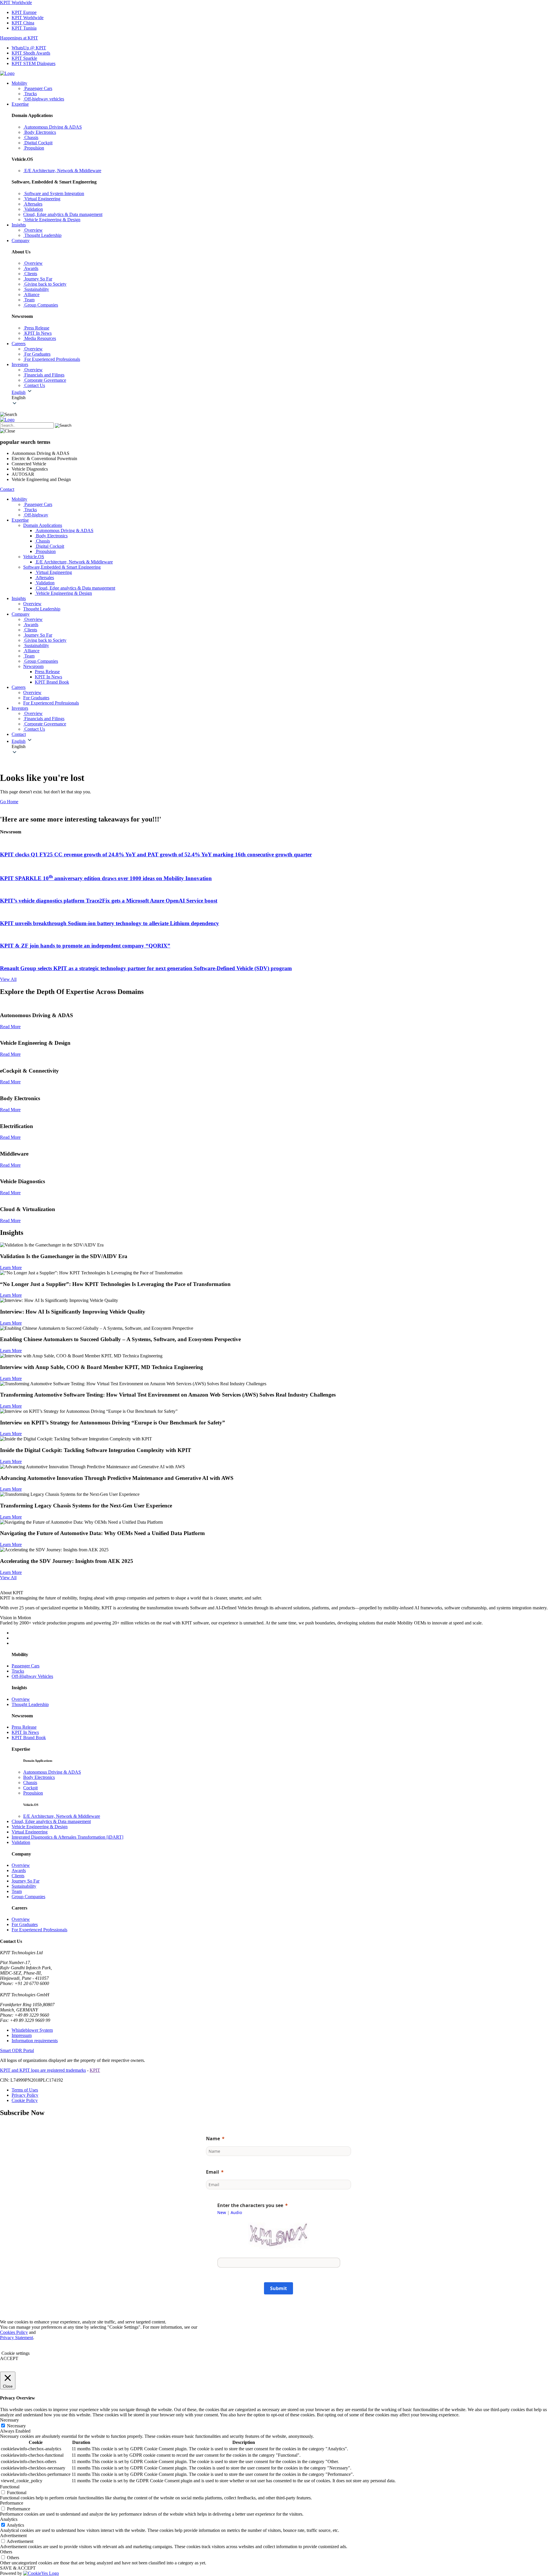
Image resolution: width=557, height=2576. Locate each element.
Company (21, 241)
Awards (19, 1870)
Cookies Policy (14, 2332)
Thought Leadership (30, 1704)
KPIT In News (48, 677)
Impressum (22, 2035)
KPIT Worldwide (16, 2)
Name (213, 2139)
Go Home (9, 802)
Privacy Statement (17, 2338)
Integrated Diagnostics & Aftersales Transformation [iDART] (67, 1837)
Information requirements (35, 2041)
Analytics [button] (9, 2519)
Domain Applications (43, 525)
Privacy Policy (25, 2095)
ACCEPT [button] (9, 2358)
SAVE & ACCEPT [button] (18, 2568)
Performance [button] (12, 2503)
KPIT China (23, 23)
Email (213, 2172)
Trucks (18, 1671)
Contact (7, 489)
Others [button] (6, 2552)
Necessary (16, 2426)
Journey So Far (26, 1881)
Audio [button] (236, 2212)
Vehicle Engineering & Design (40, 1827)
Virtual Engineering (30, 1832)
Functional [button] (10, 2487)
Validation (21, 1842)
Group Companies (28, 1897)
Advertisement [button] (13, 2536)
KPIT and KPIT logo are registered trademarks (43, 2070)
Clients (18, 1876)
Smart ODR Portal (17, 2050)
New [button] (222, 2212)
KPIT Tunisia (24, 28)
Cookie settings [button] (16, 2353)
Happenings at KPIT (19, 38)
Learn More (11, 1268)
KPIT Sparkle (24, 58)
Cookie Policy (25, 2100)
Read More (10, 1027)
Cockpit (30, 1788)
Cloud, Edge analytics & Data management (51, 1821)
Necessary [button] (9, 2420)
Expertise (20, 104)
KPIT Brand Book (52, 682)
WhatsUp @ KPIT (29, 48)
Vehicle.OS (34, 557)
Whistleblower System (32, 2030)
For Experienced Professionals (39, 1930)
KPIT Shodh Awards (31, 53)
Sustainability (24, 1886)
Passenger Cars (26, 1666)
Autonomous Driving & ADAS (52, 1772)
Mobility (19, 83)
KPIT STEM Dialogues (34, 63)
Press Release (47, 672)
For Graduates (25, 1924)
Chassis (30, 1783)
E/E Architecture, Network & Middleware (62, 1816)
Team (17, 1891)
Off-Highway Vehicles (32, 1676)
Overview (21, 1699)
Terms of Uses (25, 2090)
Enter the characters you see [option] (250, 2205)
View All (8, 979)
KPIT (95, 2070)
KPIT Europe (24, 12)
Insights (19, 225)
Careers (19, 344)
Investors (20, 364)
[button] (284, 398)
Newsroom (33, 666)
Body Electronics (39, 1777)
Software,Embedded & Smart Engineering (62, 567)
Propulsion (33, 1793)
